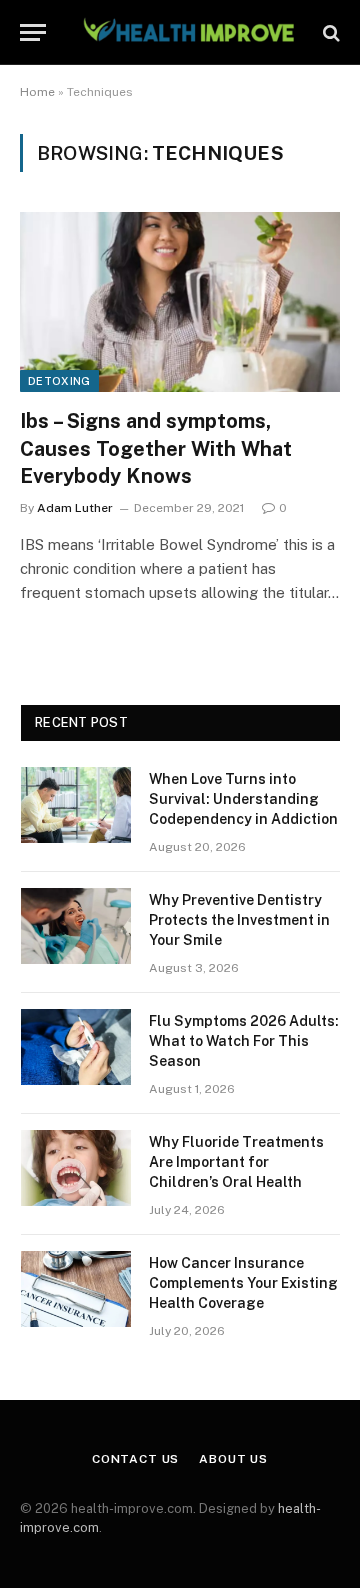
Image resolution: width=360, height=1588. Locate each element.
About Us (233, 1459)
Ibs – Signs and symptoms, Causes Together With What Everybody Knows (156, 448)
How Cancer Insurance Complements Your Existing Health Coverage (243, 1283)
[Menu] (33, 32)
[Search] (329, 32)
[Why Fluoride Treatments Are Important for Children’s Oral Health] (76, 1168)
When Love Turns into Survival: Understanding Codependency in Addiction (243, 799)
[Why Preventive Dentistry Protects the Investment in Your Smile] (76, 926)
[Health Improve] (188, 32)
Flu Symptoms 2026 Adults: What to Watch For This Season (244, 1041)
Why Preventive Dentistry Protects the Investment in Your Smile (239, 920)
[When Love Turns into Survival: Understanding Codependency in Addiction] (76, 805)
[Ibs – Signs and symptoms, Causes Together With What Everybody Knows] (180, 302)
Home (37, 92)
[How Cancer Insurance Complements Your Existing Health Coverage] (76, 1289)
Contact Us (135, 1459)
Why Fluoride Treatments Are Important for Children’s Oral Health (236, 1162)
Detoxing (59, 381)
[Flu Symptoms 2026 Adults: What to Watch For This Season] (76, 1047)
